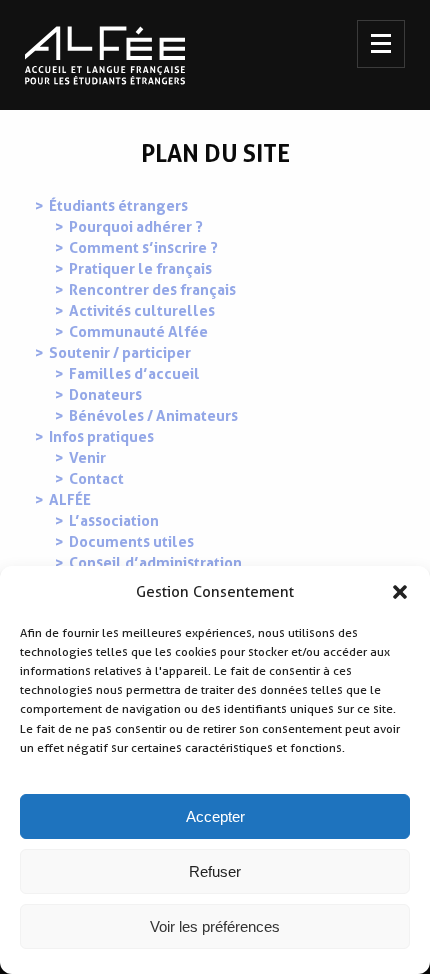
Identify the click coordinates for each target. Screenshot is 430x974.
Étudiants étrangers (118, 206)
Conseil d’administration (155, 563)
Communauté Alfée (138, 332)
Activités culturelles (142, 311)
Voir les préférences (215, 926)
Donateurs (105, 395)
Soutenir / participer (120, 353)
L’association (114, 521)
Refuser (215, 871)
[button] (400, 592)
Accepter (215, 816)
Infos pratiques (101, 437)
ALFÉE (70, 500)
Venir (87, 458)
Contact (96, 479)
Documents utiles (131, 542)
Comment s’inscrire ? (143, 248)
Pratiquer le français (140, 269)
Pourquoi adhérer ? (136, 227)
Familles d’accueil (134, 374)
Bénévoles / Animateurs (153, 416)
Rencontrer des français (152, 290)
